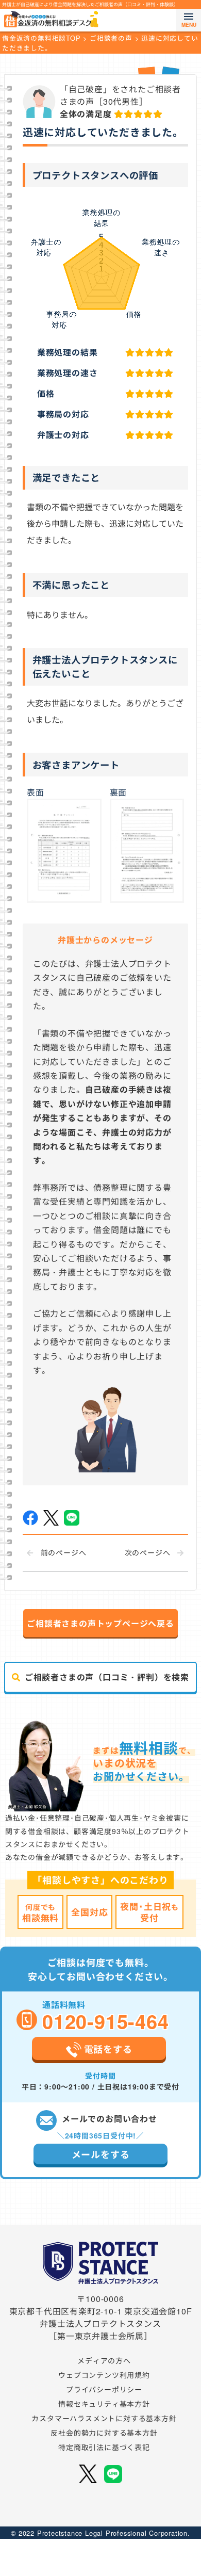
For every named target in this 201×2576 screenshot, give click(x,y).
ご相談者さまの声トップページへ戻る (100, 1623)
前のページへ (64, 1552)
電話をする (108, 2049)
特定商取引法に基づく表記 (104, 2447)
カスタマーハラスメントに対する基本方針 (104, 2418)
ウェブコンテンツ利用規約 (104, 2375)
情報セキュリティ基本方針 (104, 2404)
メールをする (101, 2154)
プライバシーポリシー (104, 2389)
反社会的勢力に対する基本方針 (104, 2433)
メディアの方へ (104, 2360)
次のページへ (148, 1552)
